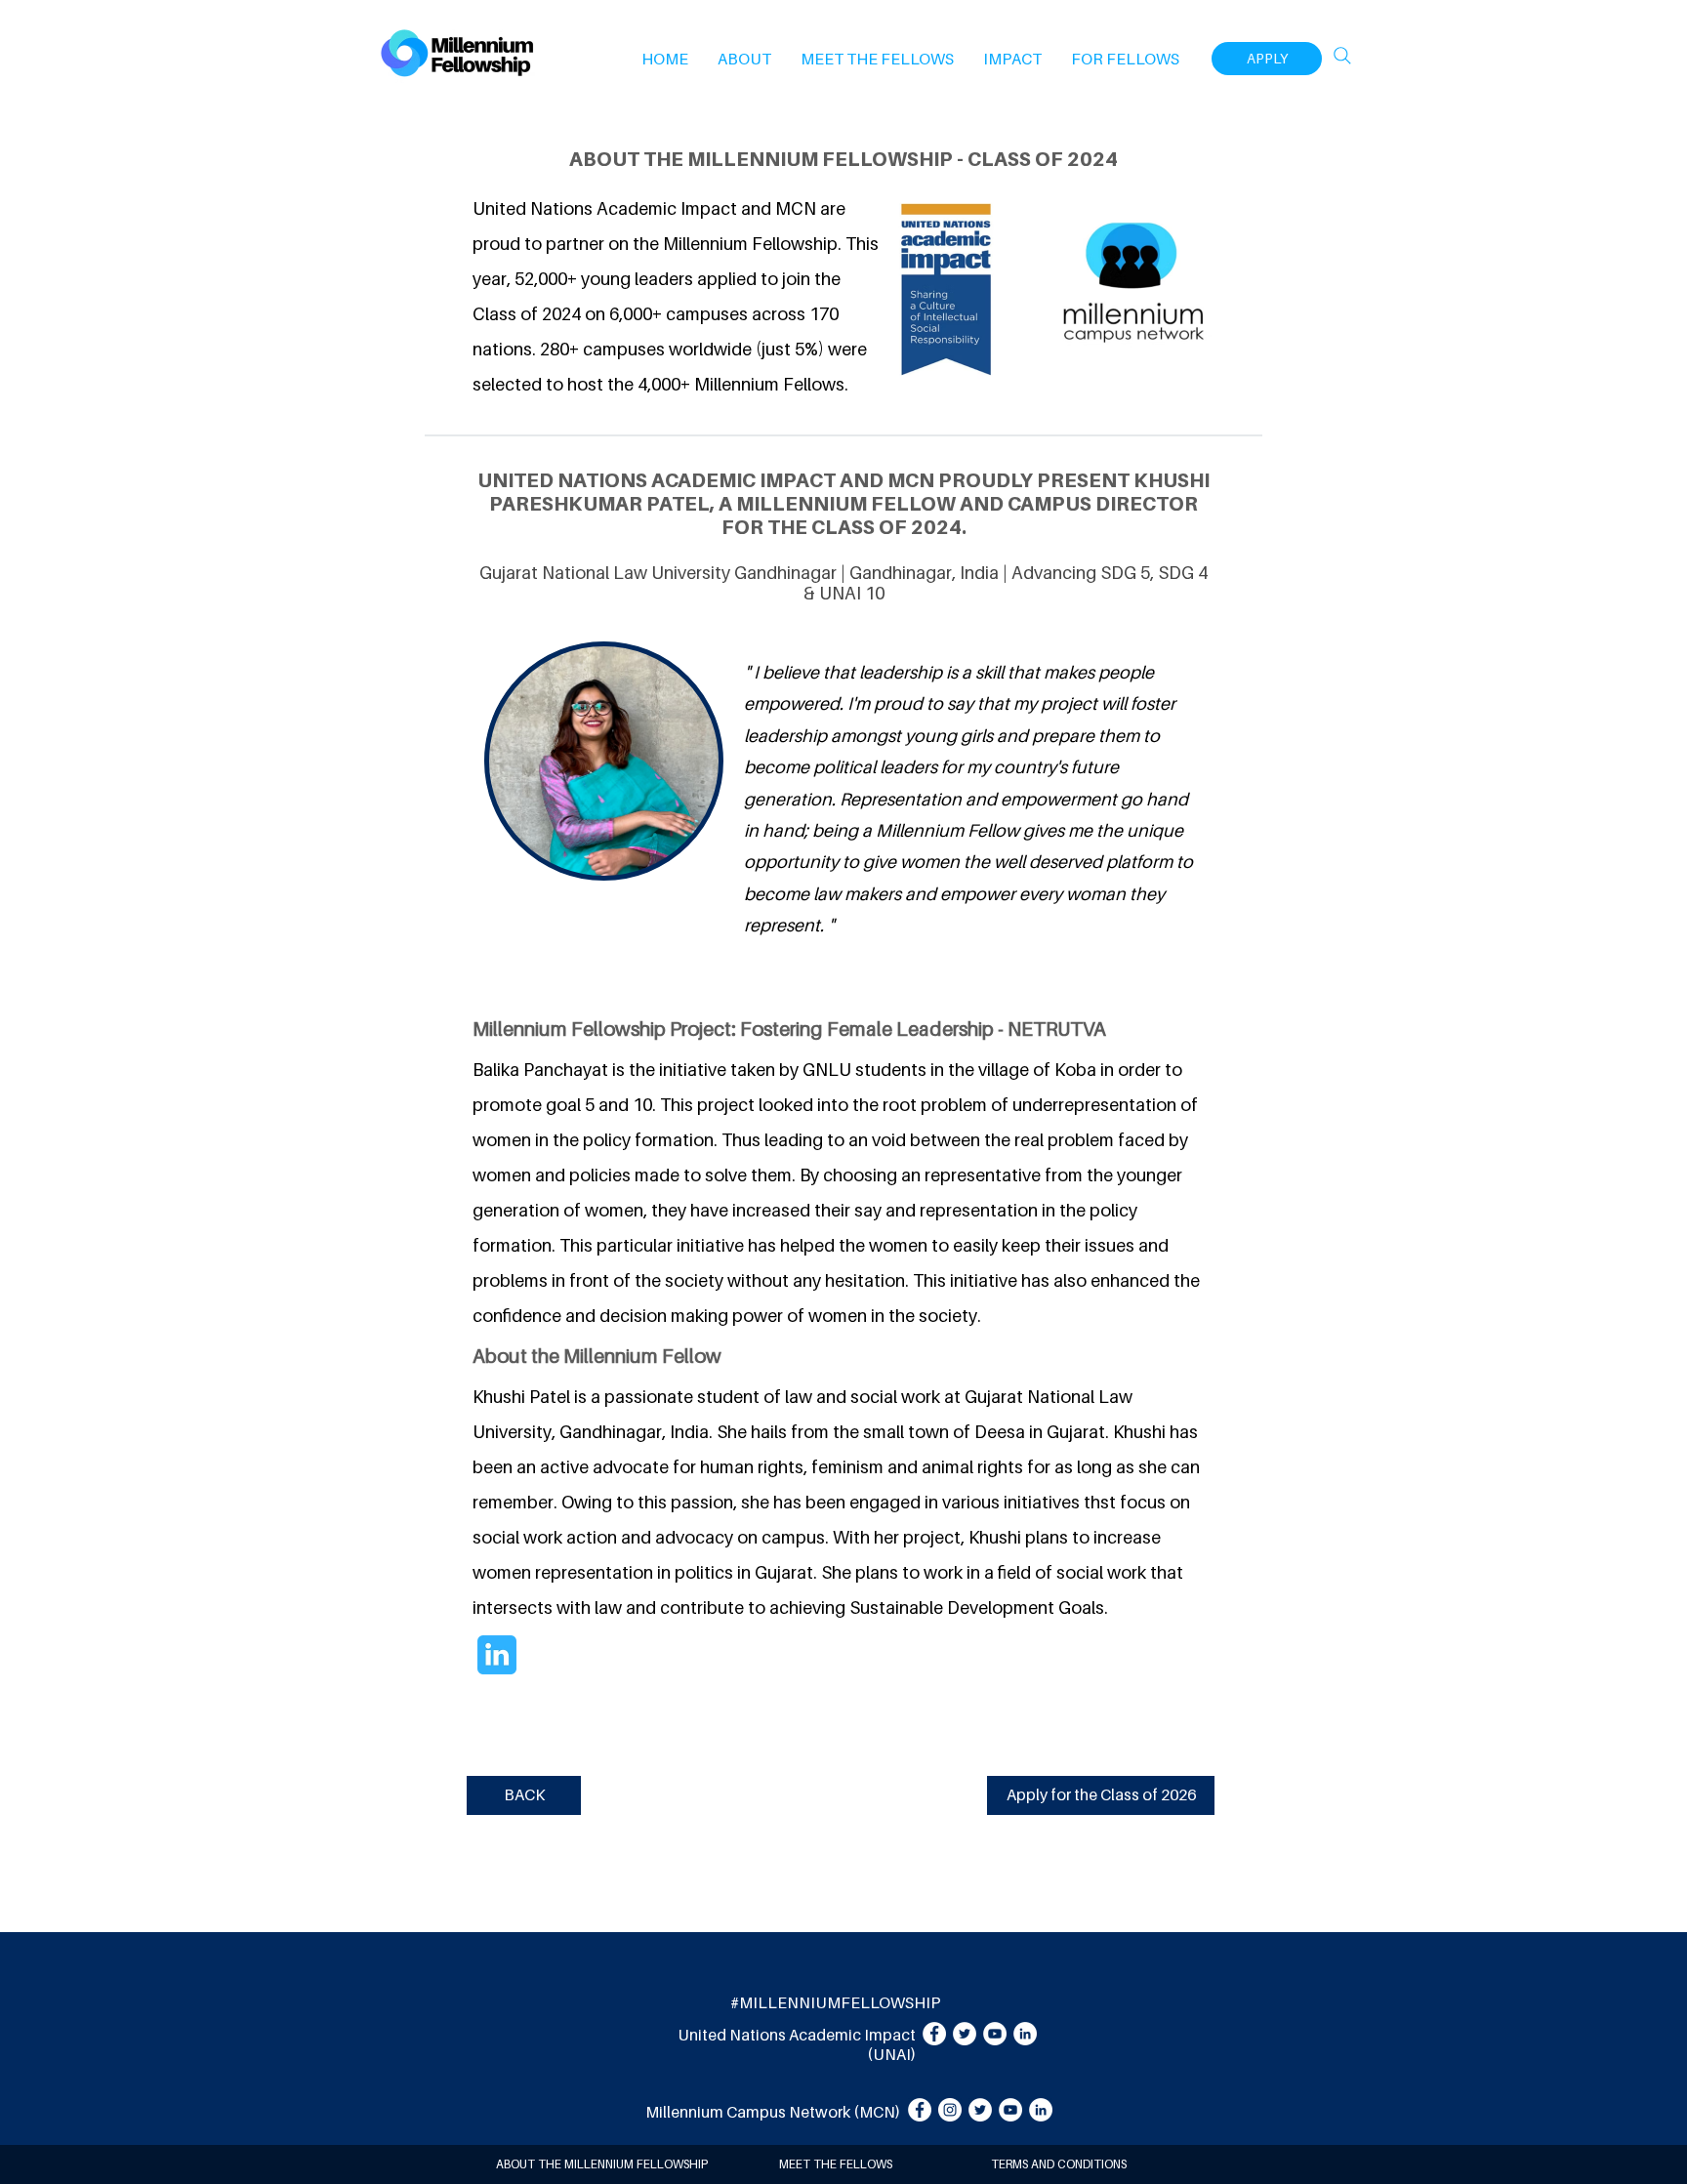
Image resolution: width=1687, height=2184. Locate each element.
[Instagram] (950, 2110)
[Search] (1342, 56)
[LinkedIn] (1025, 2034)
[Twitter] (965, 2034)
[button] (744, 59)
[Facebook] (934, 2034)
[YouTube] (995, 2034)
